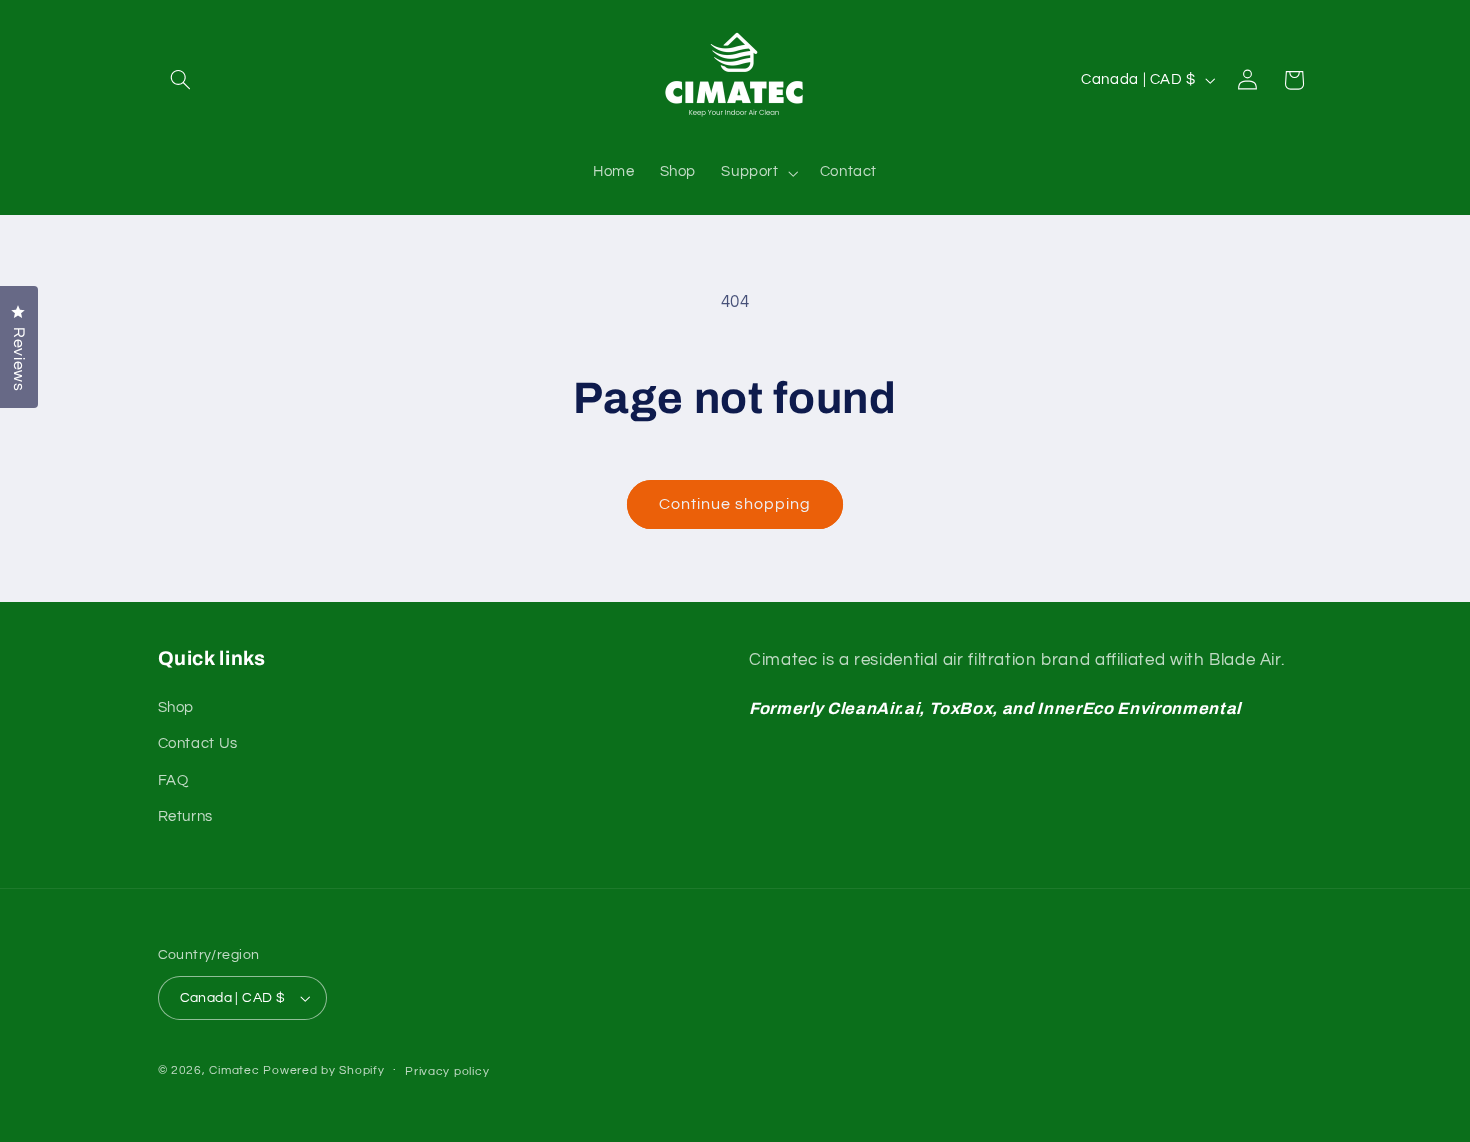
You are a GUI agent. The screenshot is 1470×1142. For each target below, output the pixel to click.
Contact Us (198, 743)
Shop (176, 707)
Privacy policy (447, 1071)
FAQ (173, 780)
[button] (181, 80)
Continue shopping (735, 504)
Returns (185, 816)
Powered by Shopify (323, 1070)
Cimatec (234, 1070)
